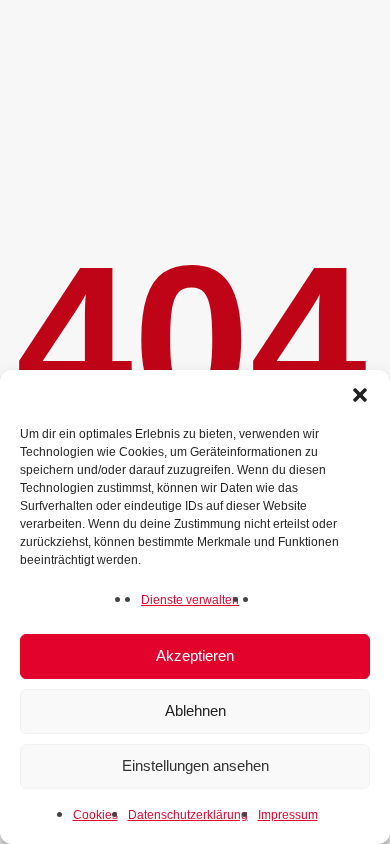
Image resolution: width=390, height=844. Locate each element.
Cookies (95, 815)
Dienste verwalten (190, 600)
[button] (360, 395)
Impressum (288, 815)
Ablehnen (195, 710)
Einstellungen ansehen (195, 765)
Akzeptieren (195, 655)
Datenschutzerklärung (188, 815)
